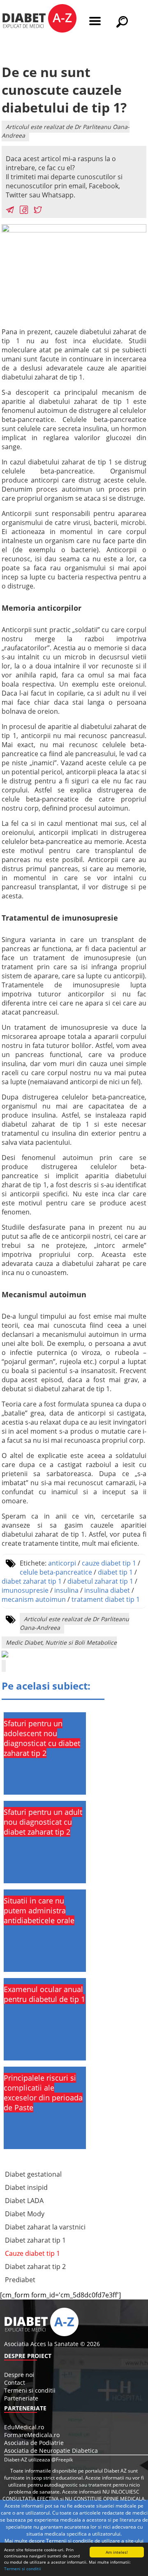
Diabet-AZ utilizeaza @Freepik (38, 2460)
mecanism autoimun (34, 1599)
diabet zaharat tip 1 (32, 1581)
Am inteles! (117, 2552)
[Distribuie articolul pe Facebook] (24, 211)
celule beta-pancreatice (56, 1572)
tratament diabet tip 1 (106, 1599)
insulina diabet (107, 1590)
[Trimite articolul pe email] (10, 211)
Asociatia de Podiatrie (34, 2443)
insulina (66, 1590)
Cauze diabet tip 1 (32, 2253)
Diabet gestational (33, 2174)
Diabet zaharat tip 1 (35, 2240)
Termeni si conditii (23, 2569)
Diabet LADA (24, 2201)
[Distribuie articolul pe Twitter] (38, 211)
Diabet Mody (25, 2214)
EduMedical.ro (24, 2427)
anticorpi (62, 1563)
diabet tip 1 (115, 1572)
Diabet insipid (26, 2187)
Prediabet (20, 2280)
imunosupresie (25, 1590)
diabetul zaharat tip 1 (100, 1581)
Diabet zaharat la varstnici (45, 2227)
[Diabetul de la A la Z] (39, 19)
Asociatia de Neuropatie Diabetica (51, 2451)
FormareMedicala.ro (32, 2435)
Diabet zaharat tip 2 (35, 2267)
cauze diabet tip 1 (109, 1563)
